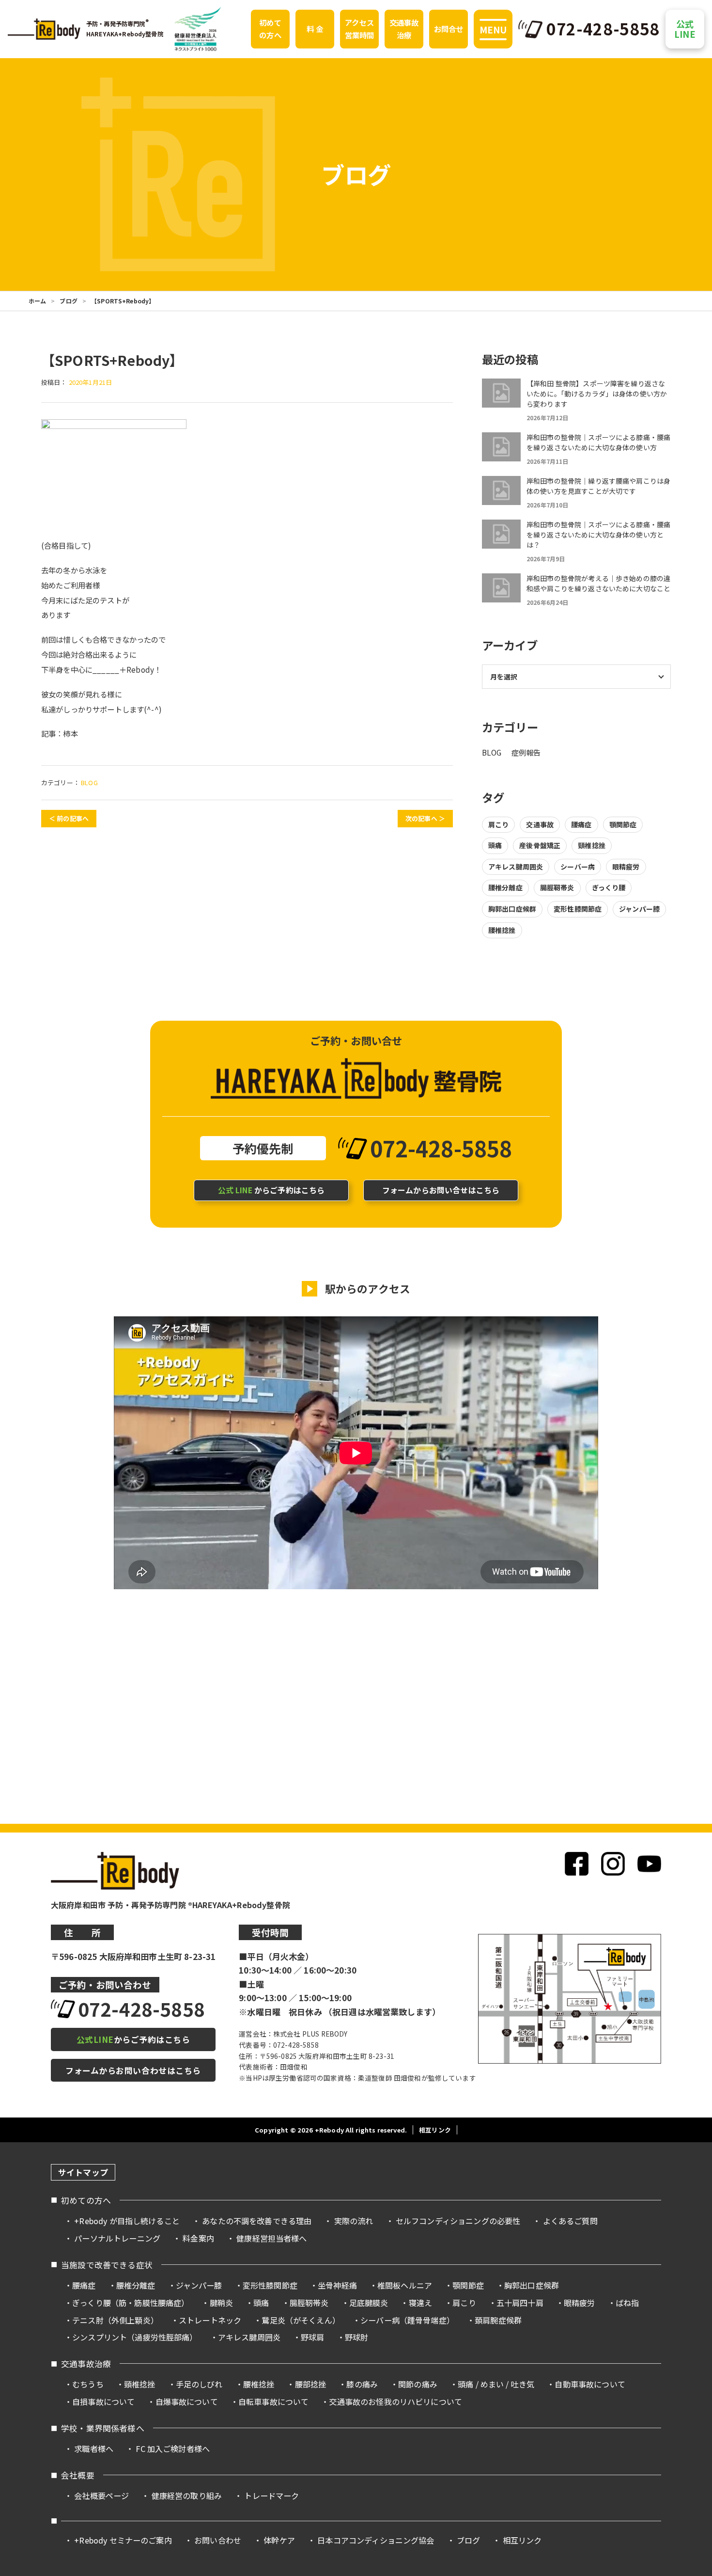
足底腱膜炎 (369, 2303)
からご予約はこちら (271, 1190)
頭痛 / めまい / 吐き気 (496, 2384)
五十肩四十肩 (520, 2303)
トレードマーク (271, 2496)
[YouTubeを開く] (649, 1864)
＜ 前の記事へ (69, 818)
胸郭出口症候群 (512, 909)
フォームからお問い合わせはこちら (133, 2070)
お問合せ (449, 29)
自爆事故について (187, 2402)
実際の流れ (354, 2221)
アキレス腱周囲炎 (516, 867)
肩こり (498, 824)
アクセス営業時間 (360, 29)
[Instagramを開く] (613, 1864)
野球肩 (312, 2337)
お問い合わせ (218, 2540)
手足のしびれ (199, 2384)
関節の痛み (418, 2384)
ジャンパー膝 (639, 909)
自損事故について (103, 2402)
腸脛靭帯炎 (557, 887)
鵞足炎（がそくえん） (301, 2320)
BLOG (89, 782)
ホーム (37, 301)
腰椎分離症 (505, 887)
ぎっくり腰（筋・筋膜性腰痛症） (131, 2303)
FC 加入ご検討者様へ (173, 2449)
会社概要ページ (101, 2496)
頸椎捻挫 (592, 845)
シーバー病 (578, 867)
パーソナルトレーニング (117, 2238)
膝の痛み (362, 2384)
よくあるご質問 (570, 2221)
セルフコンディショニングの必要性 (458, 2221)
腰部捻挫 (311, 2384)
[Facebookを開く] (577, 1864)
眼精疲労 (626, 867)
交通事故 (540, 824)
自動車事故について (590, 2384)
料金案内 (198, 2238)
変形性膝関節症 (578, 909)
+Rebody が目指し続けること (127, 2221)
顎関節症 (623, 824)
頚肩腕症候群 (498, 2320)
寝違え (420, 2303)
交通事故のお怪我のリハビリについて (395, 2402)
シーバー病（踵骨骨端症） (407, 2320)
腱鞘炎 (221, 2303)
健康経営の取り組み (187, 2496)
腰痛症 (581, 824)
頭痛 (495, 845)
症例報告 (526, 752)
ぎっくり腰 (609, 887)
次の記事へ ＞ (425, 818)
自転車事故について (273, 2402)
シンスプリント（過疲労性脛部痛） (135, 2337)
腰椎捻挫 (502, 930)
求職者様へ (94, 2449)
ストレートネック (210, 2320)
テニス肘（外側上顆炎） (115, 2320)
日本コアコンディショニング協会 (376, 2540)
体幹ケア (279, 2540)
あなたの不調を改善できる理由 (257, 2221)
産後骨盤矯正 (540, 845)
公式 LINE (685, 29)
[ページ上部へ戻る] (687, 2160)
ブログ (68, 301)
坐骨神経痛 (337, 2285)
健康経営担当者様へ (271, 2238)
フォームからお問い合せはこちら (441, 1190)
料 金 (315, 29)
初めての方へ (270, 29)
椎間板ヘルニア (405, 2285)
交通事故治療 (404, 29)
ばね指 (627, 2303)
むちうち (88, 2384)
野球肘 (356, 2337)
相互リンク (435, 2130)
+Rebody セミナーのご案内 (123, 2540)
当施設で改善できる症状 (107, 2265)
